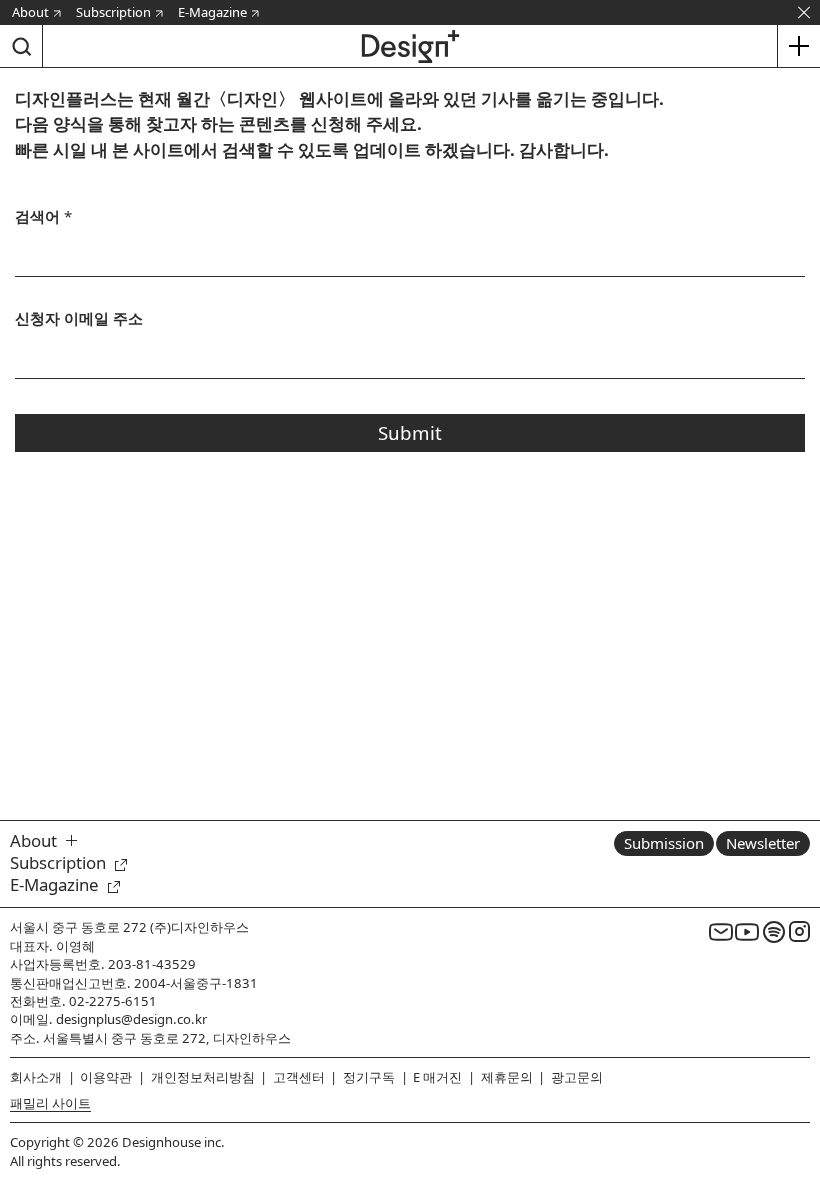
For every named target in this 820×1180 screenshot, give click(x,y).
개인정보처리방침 (203, 1077)
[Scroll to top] (799, 1071)
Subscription (113, 12)
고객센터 (299, 1077)
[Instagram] (800, 931)
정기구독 (369, 1077)
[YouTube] (747, 931)
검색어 (43, 216)
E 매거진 (437, 1077)
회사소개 (36, 1077)
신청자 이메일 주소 (79, 318)
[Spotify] (774, 931)
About (30, 12)
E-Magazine (212, 12)
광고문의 (577, 1077)
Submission (664, 843)
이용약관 (106, 1077)
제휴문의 (507, 1077)
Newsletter (763, 843)
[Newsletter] (721, 931)
